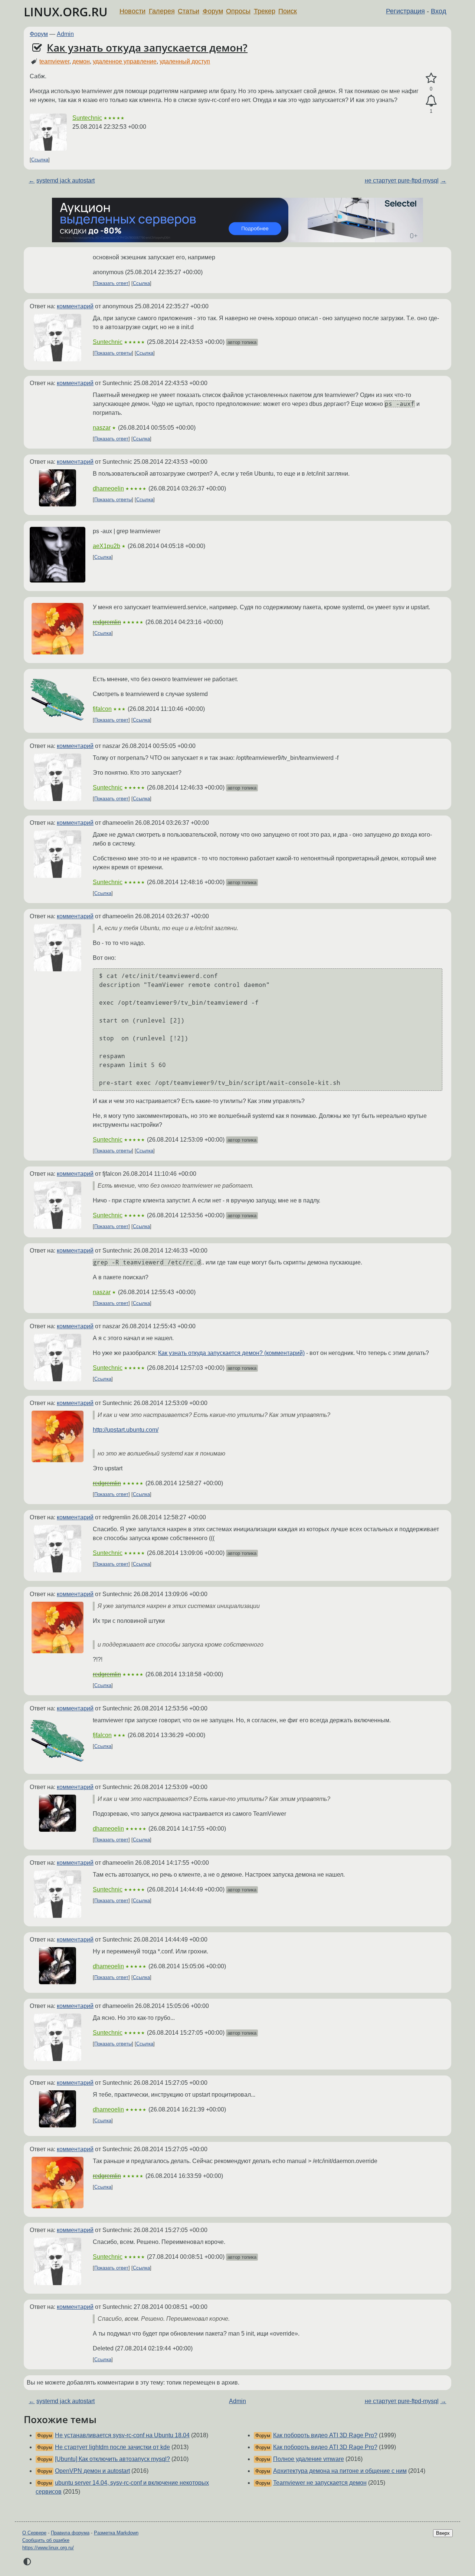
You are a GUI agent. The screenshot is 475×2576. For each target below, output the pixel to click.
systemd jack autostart (65, 181)
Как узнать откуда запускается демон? (147, 47)
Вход (439, 11)
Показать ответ (111, 283)
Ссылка (40, 160)
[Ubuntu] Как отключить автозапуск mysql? (112, 2459)
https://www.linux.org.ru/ (48, 2548)
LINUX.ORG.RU (66, 12)
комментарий (75, 306)
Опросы (238, 11)
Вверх (443, 2533)
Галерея (162, 11)
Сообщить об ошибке (46, 2540)
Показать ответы (113, 353)
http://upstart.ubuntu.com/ (126, 1430)
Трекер (265, 11)
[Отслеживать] (431, 101)
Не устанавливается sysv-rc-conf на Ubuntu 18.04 (122, 2435)
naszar (102, 428)
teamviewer (54, 61)
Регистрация (405, 11)
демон (81, 61)
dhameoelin (108, 488)
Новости (132, 11)
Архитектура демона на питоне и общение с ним (340, 2471)
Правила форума (70, 2533)
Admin (65, 34)
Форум (213, 11)
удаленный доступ (185, 61)
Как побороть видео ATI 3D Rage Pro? (325, 2435)
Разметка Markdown (116, 2533)
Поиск (288, 11)
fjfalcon (102, 709)
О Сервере (34, 2533)
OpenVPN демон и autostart (92, 2471)
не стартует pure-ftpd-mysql (402, 181)
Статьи (189, 11)
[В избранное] (431, 78)
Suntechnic (87, 118)
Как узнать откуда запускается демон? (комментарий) (231, 1353)
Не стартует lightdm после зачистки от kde (112, 2447)
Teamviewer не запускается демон (320, 2483)
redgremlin (107, 622)
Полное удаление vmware (309, 2459)
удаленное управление (125, 61)
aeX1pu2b (107, 546)
